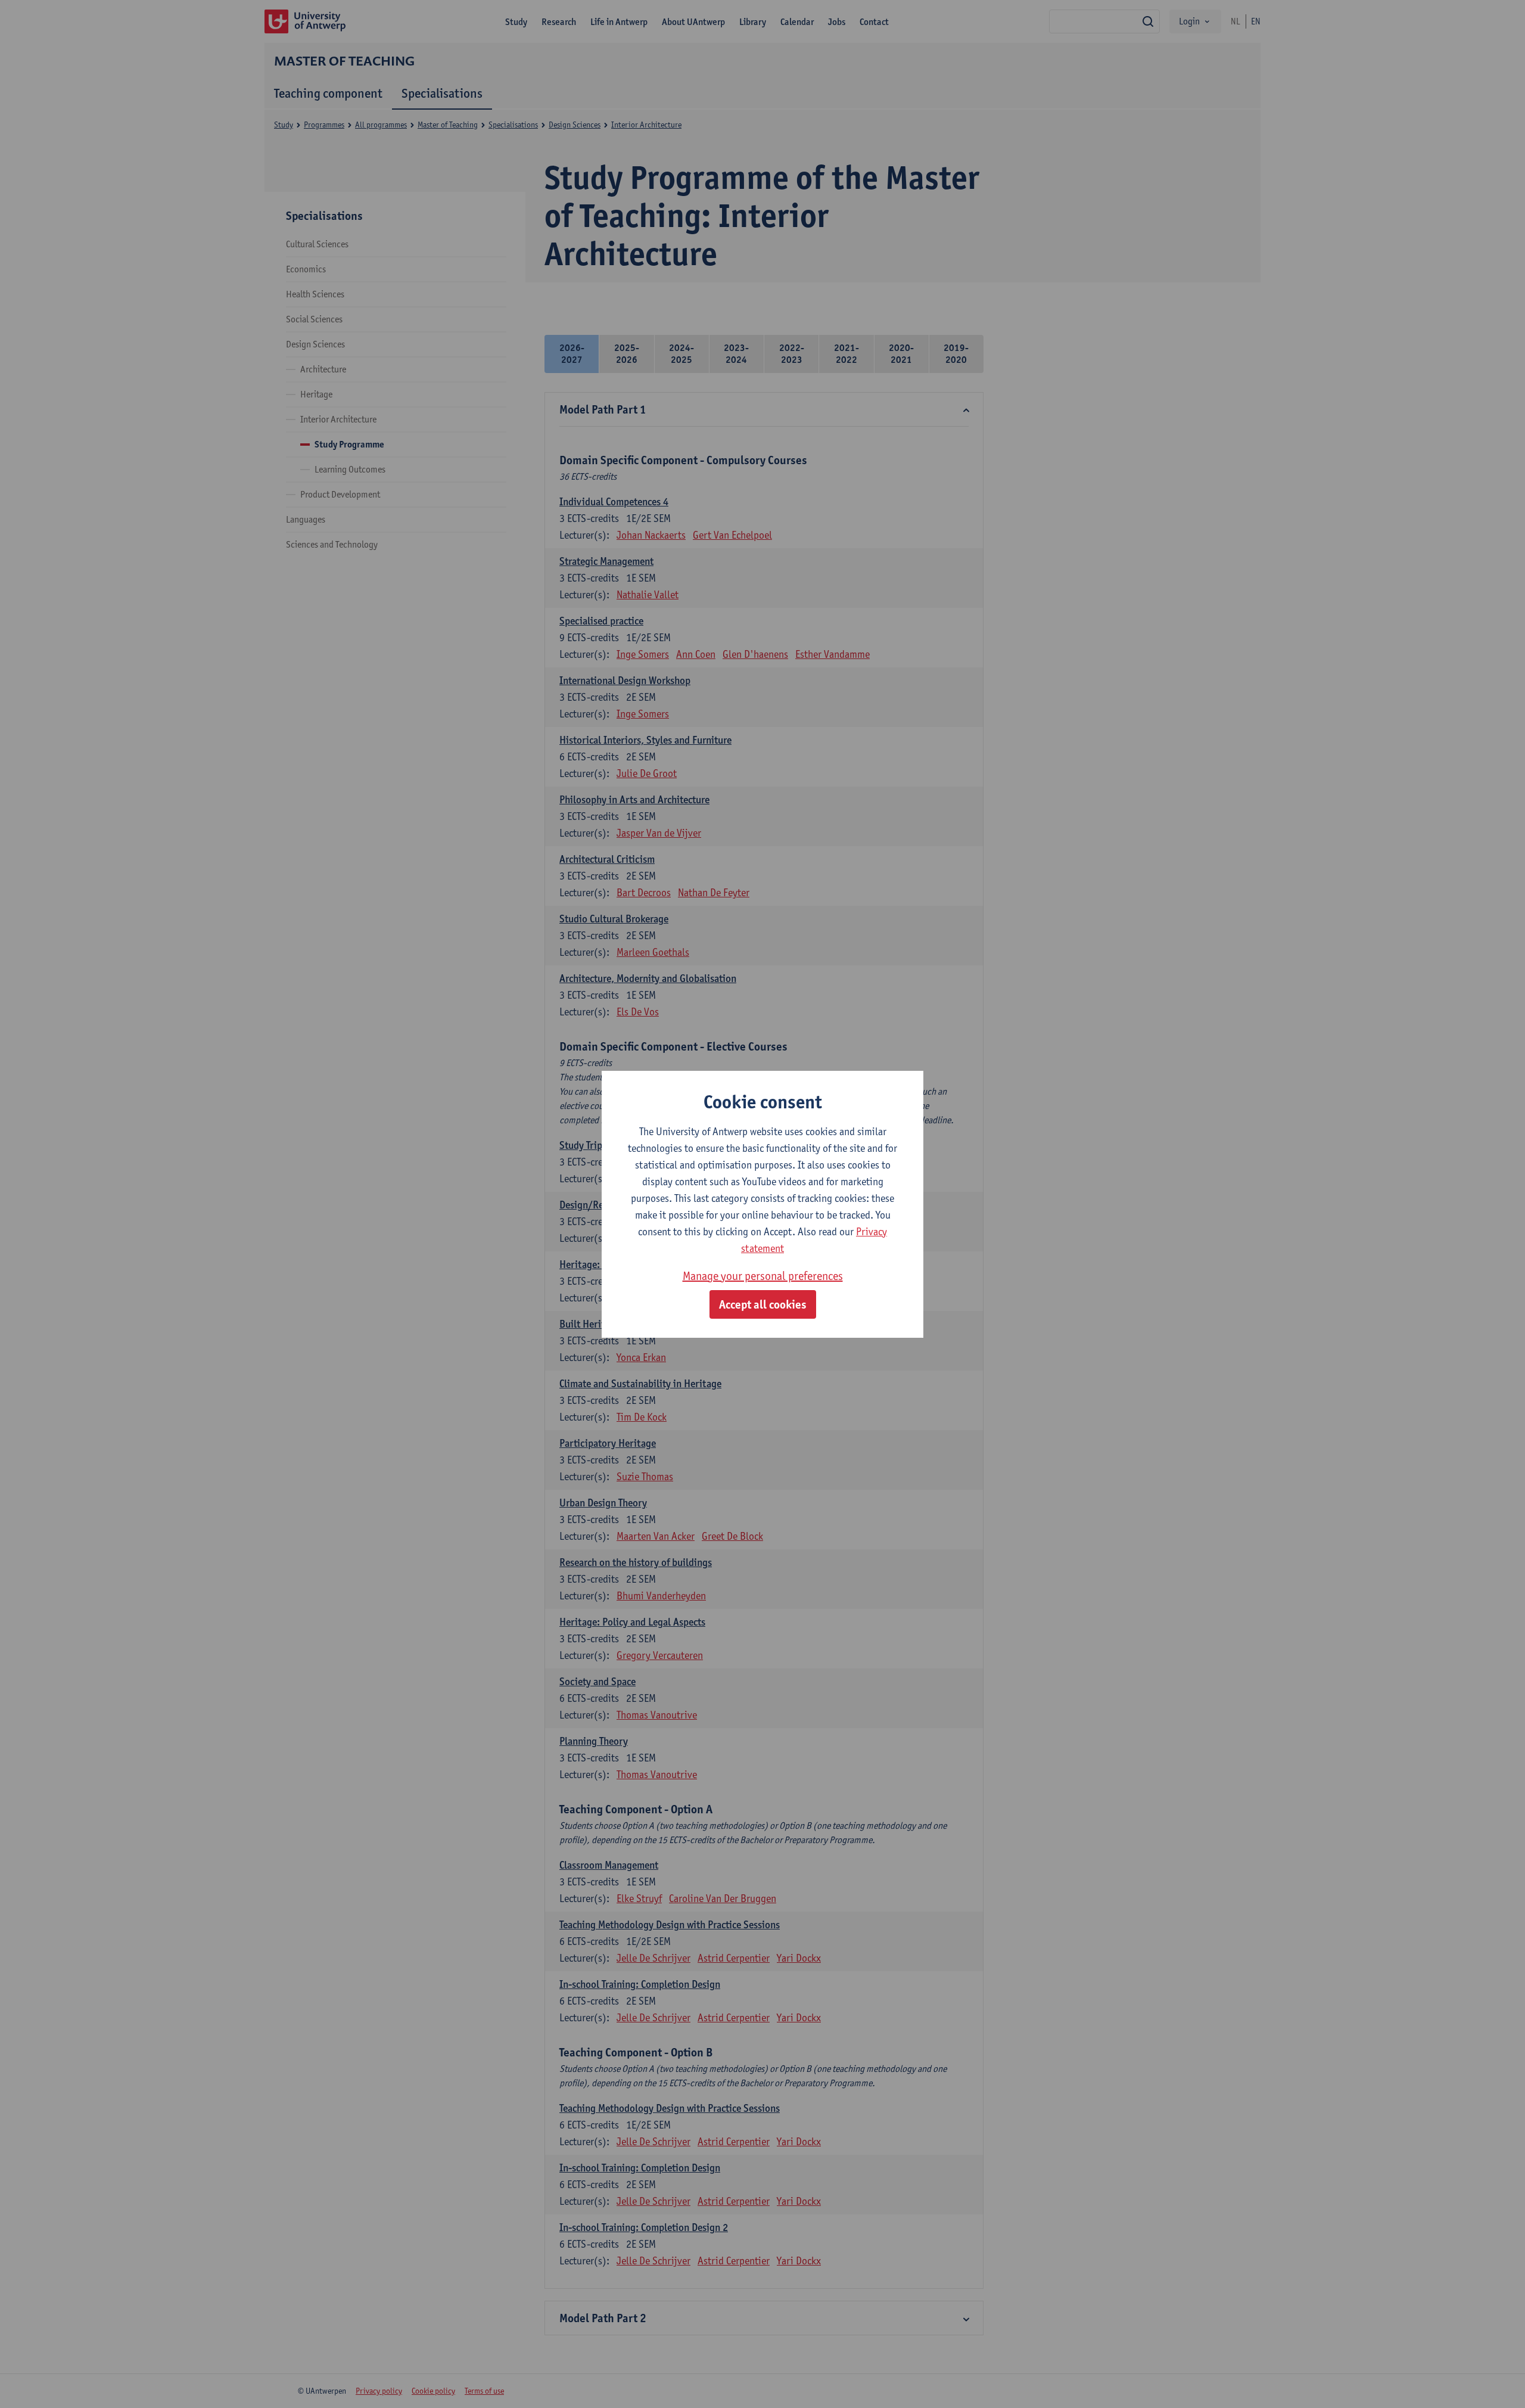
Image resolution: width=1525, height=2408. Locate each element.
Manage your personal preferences (763, 1276)
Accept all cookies (763, 1304)
